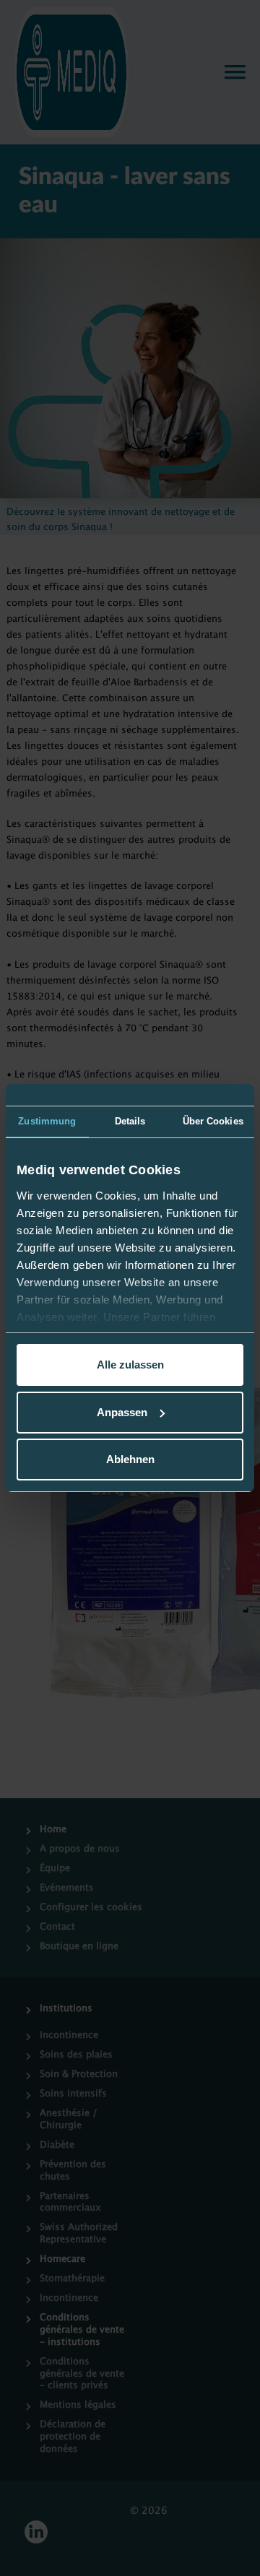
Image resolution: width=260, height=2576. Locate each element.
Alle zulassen (130, 1365)
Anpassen (122, 1412)
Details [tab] (130, 1121)
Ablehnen (130, 1459)
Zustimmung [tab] (47, 1121)
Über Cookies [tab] (213, 1121)
